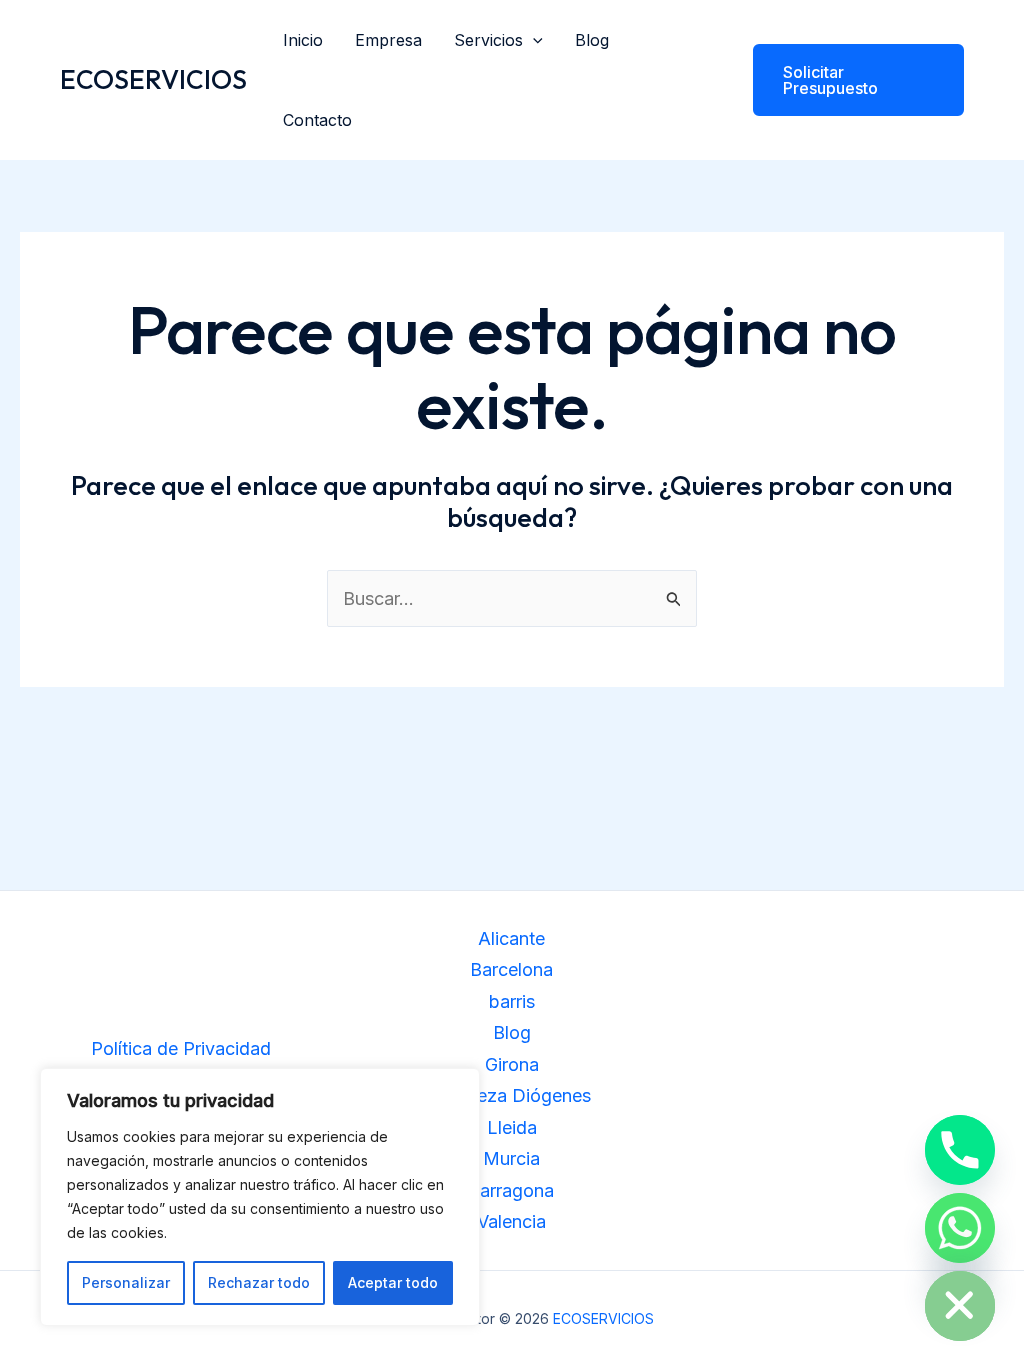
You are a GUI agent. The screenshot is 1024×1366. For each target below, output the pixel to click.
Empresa (388, 40)
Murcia (511, 1158)
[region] (260, 1197)
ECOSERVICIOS (153, 79)
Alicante (511, 938)
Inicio (303, 40)
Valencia (511, 1221)
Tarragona (511, 1190)
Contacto (317, 120)
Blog (592, 40)
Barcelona (511, 969)
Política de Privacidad (181, 1048)
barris (512, 1001)
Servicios (488, 40)
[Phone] (960, 1150)
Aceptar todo (393, 1282)
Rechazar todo (259, 1282)
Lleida (512, 1127)
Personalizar (126, 1282)
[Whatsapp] (960, 1228)
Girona (512, 1064)
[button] (533, 40)
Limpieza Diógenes (511, 1095)
